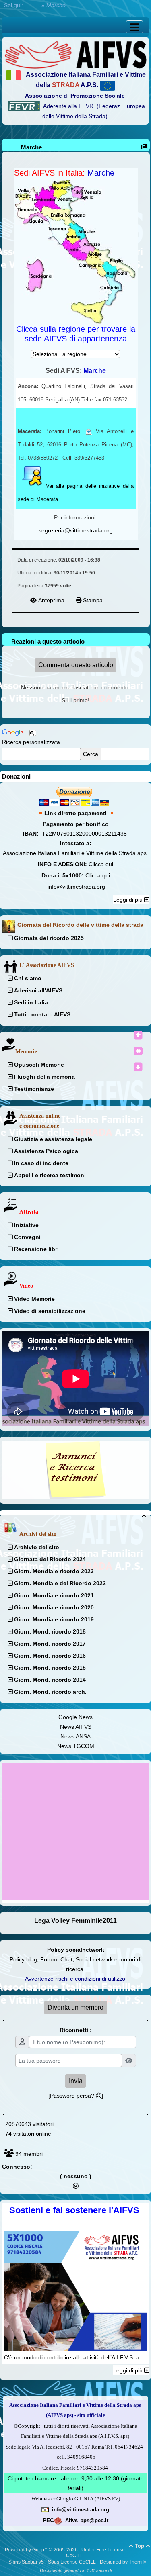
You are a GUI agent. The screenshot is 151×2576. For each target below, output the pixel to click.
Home (32, 5)
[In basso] (138, 1067)
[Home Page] (75, 54)
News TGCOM (76, 1746)
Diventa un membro (75, 2007)
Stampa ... (95, 600)
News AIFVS (76, 1727)
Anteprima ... (55, 600)
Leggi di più (129, 900)
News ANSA (75, 1736)
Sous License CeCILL (72, 2562)
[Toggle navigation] (134, 27)
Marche (31, 147)
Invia (76, 2081)
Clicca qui (101, 864)
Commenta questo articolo (76, 665)
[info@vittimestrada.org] (45, 2509)
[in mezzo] (138, 1051)
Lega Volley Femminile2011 (75, 1921)
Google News (75, 1717)
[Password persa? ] (76, 2096)
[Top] (138, 1035)
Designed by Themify (123, 2562)
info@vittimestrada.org (76, 887)
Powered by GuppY (27, 2550)
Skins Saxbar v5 (26, 2562)
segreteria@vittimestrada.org (76, 530)
